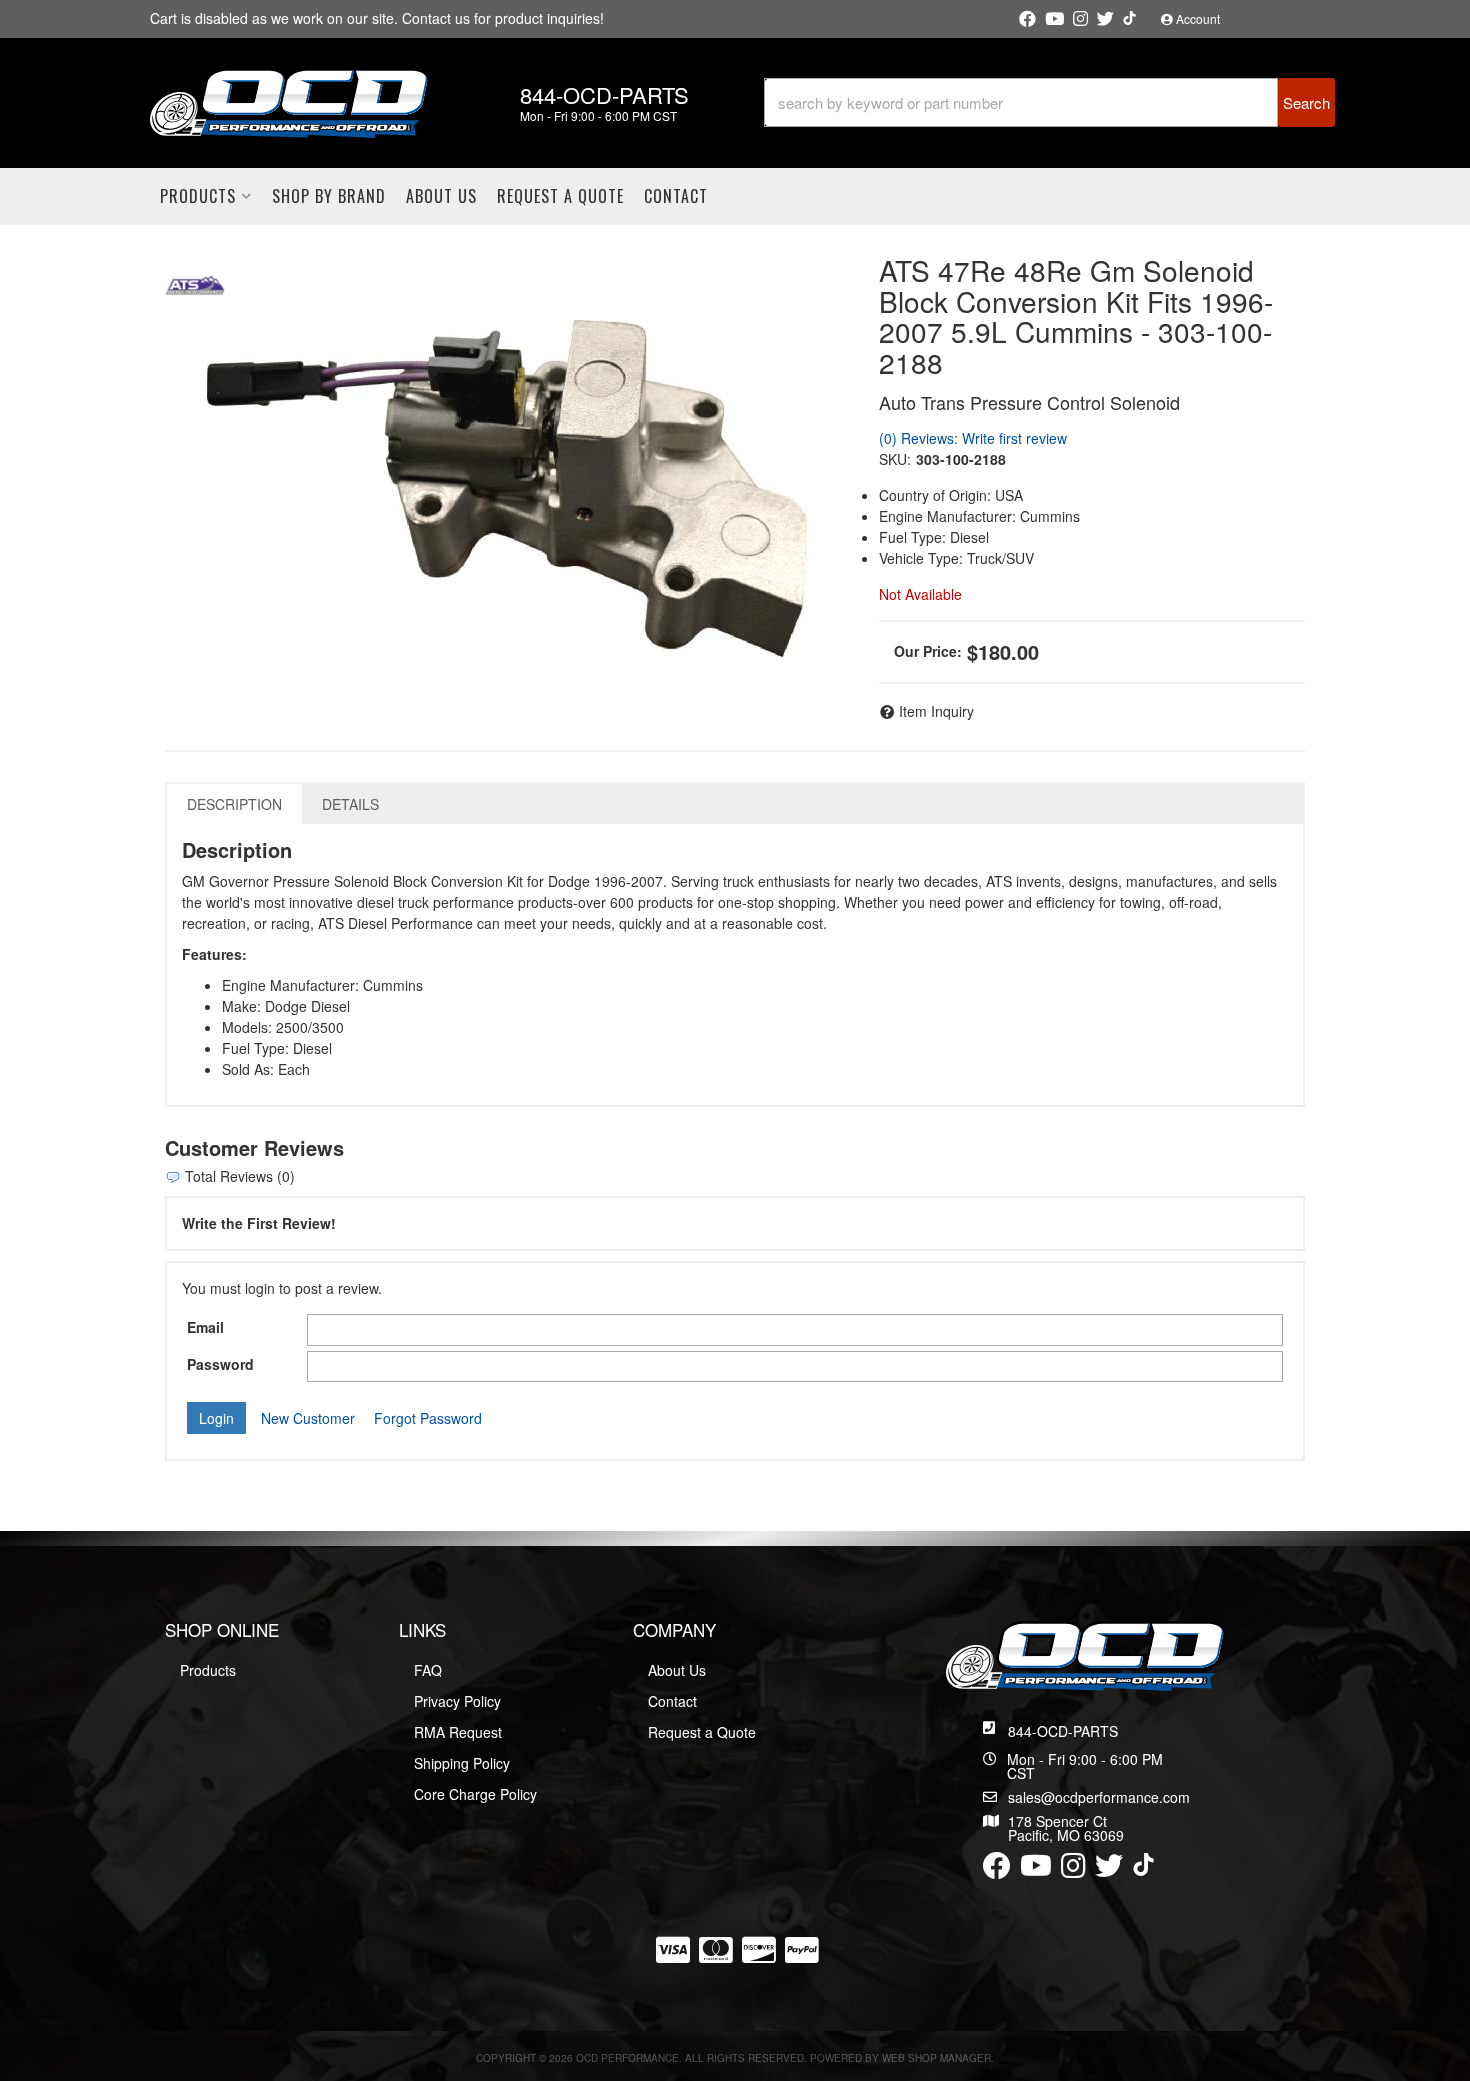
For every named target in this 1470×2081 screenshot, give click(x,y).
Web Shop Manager (936, 2058)
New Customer (308, 1418)
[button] (1049, 102)
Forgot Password (428, 1418)
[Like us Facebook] (1027, 19)
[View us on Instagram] (1080, 19)
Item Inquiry (936, 711)
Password (220, 1364)
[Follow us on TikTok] (1129, 18)
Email (205, 1327)
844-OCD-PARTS (1063, 1731)
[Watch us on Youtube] (1054, 19)
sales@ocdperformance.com (1099, 1797)
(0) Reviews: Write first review (973, 438)
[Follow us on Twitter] (1105, 19)
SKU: (895, 459)
